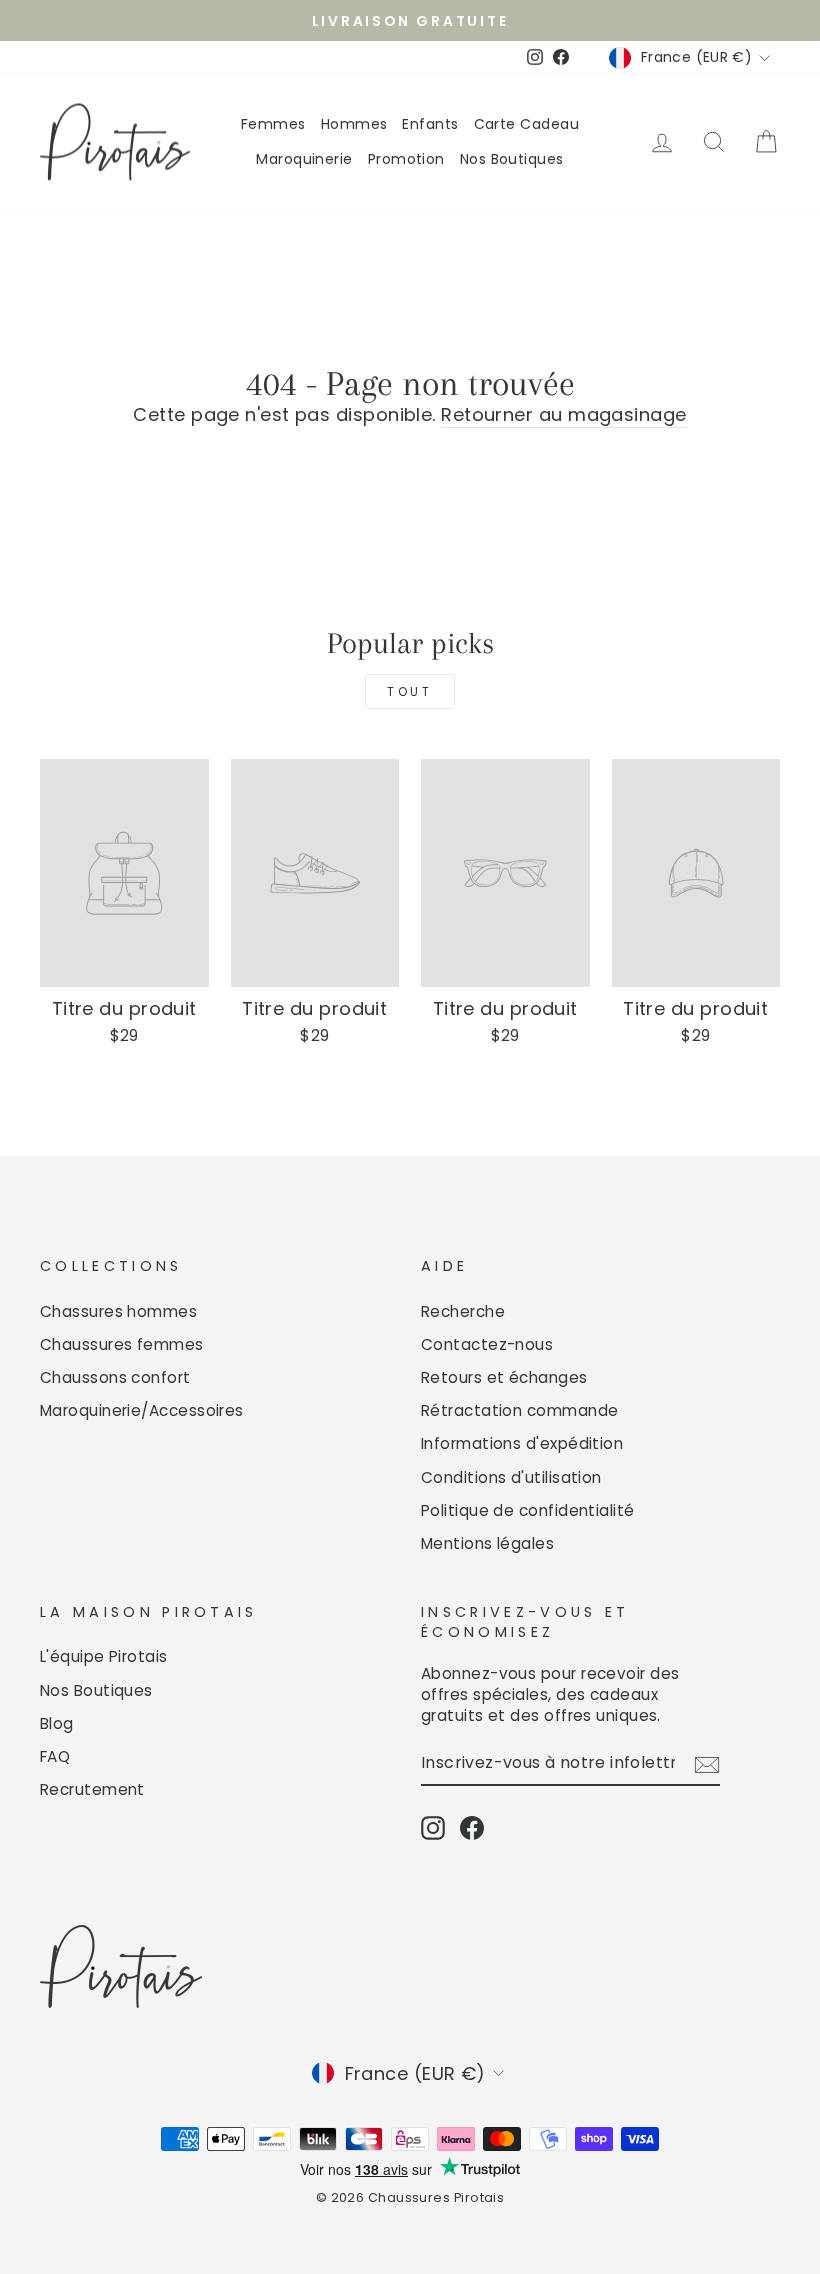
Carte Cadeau (526, 124)
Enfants (430, 124)
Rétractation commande (519, 1410)
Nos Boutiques (512, 159)
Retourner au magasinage (563, 414)
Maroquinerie (304, 159)
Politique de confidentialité (528, 1510)
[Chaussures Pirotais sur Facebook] (472, 1828)
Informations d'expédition (522, 1443)
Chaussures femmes (122, 1344)
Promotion (406, 159)
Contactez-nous (487, 1344)
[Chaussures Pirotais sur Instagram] (433, 1828)
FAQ (55, 1756)
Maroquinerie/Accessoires (142, 1410)
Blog (57, 1723)
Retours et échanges (504, 1377)
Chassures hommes (118, 1311)
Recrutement (92, 1789)
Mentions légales (487, 1543)
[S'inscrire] (707, 1764)
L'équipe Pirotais (104, 1656)
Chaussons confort (115, 1377)
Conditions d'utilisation (511, 1477)
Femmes (273, 124)
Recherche (463, 1311)
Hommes (354, 124)
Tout (409, 691)
